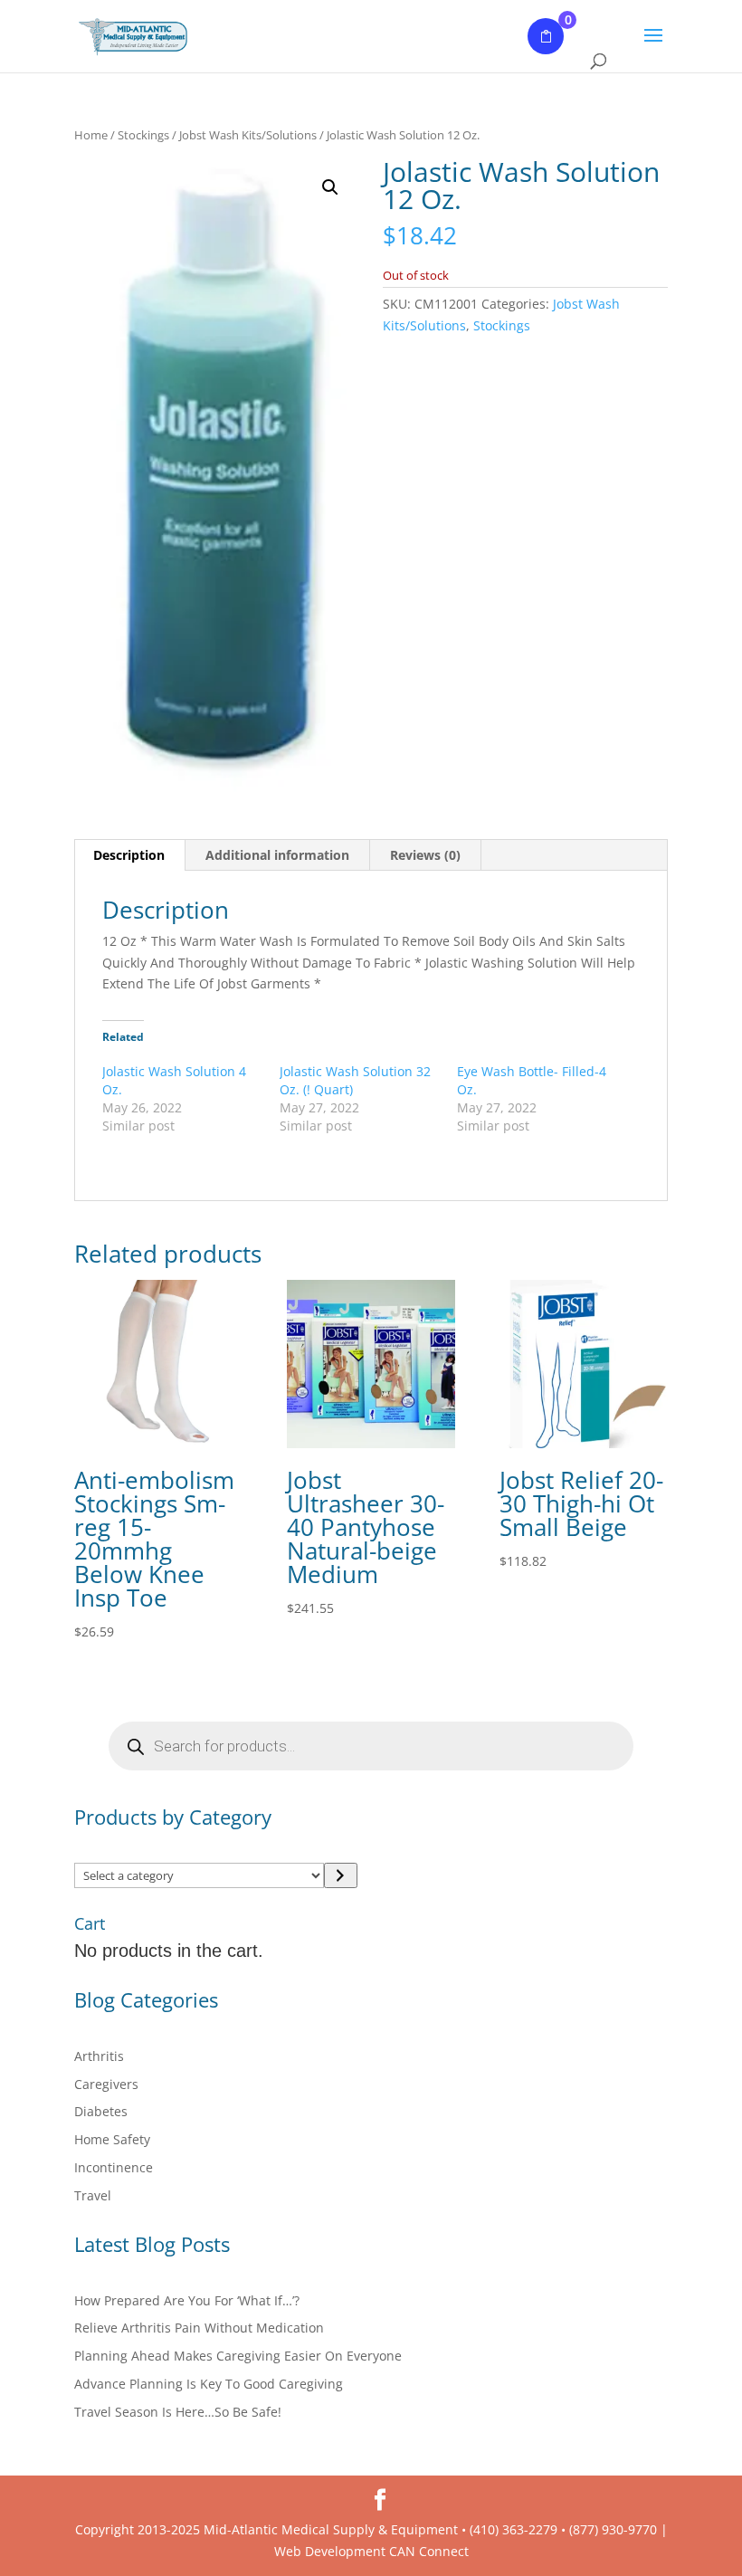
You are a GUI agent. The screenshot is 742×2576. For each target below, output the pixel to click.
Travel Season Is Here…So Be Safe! (178, 2412)
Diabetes (101, 2111)
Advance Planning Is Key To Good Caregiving (209, 2384)
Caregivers (106, 2084)
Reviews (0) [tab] (425, 855)
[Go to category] (341, 1875)
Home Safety (112, 2139)
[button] (330, 187)
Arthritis (99, 2056)
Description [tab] (129, 855)
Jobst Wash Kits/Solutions (248, 135)
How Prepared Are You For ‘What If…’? (187, 2300)
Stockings (143, 135)
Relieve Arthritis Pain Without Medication (199, 2328)
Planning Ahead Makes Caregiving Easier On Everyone (238, 2356)
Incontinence (114, 2167)
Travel (93, 2195)
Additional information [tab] (277, 855)
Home (91, 135)
